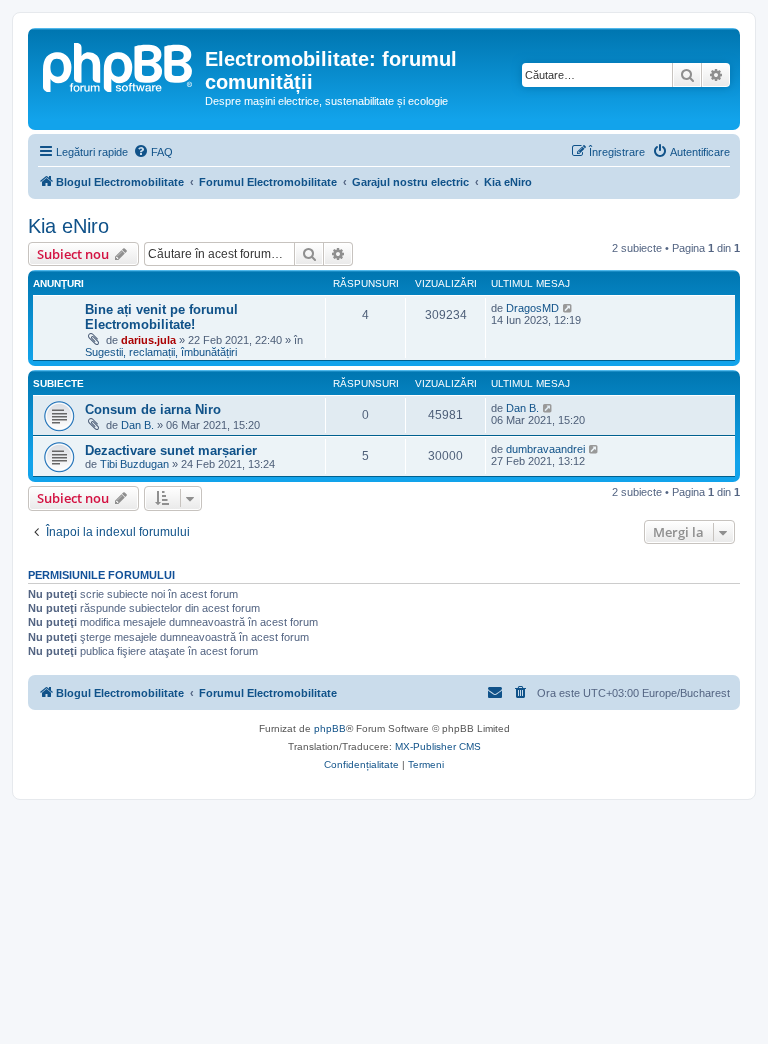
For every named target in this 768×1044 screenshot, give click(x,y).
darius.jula (148, 340)
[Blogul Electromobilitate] (119, 65)
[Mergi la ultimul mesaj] (568, 308)
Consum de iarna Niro (153, 409)
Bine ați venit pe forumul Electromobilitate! (161, 317)
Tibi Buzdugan (134, 464)
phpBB (330, 728)
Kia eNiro (68, 226)
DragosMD (532, 308)
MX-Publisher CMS (438, 746)
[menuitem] (153, 152)
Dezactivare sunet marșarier (171, 450)
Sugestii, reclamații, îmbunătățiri (161, 352)
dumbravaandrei (545, 449)
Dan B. (137, 425)
